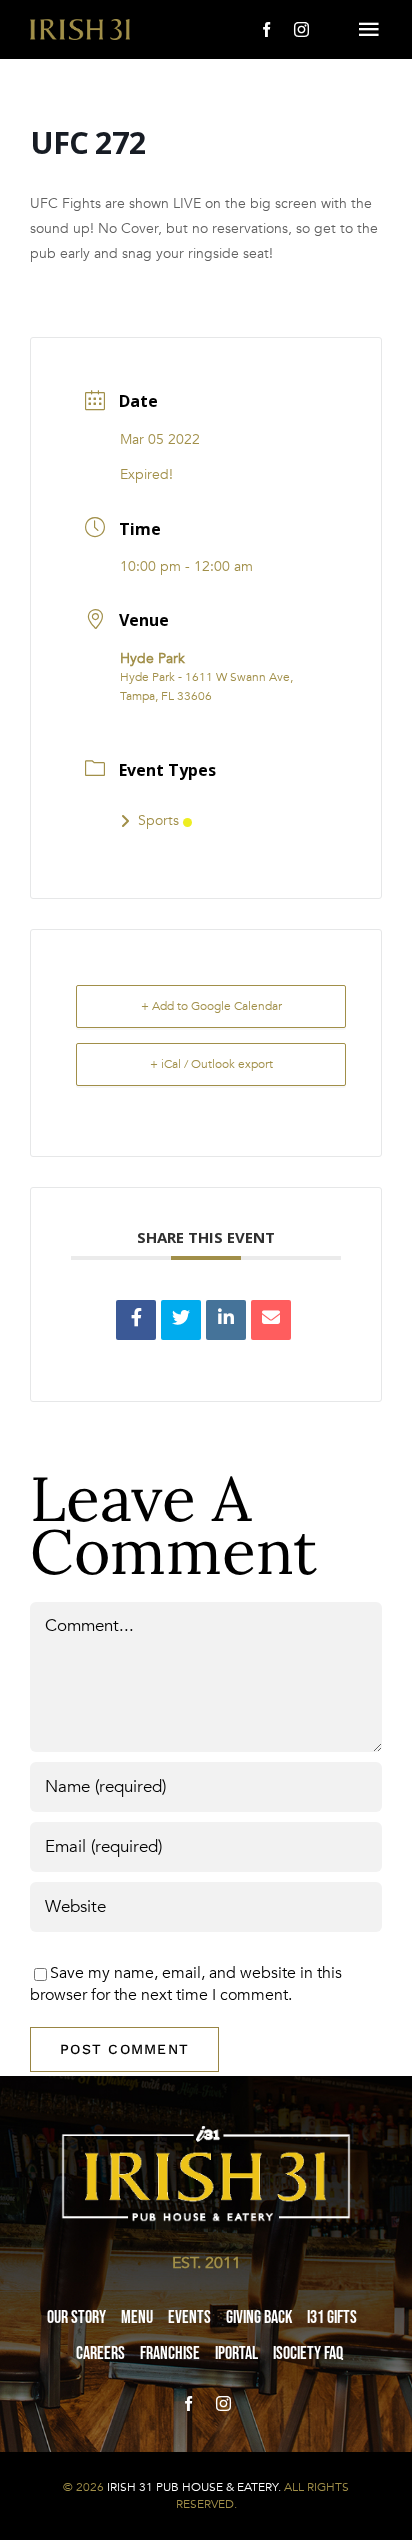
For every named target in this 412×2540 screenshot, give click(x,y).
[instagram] (301, 29)
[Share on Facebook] (136, 1320)
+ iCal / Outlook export (211, 1064)
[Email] (271, 1320)
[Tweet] (181, 1320)
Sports (158, 820)
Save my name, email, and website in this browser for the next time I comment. (186, 1984)
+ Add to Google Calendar (211, 1006)
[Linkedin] (226, 1320)
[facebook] (266, 29)
